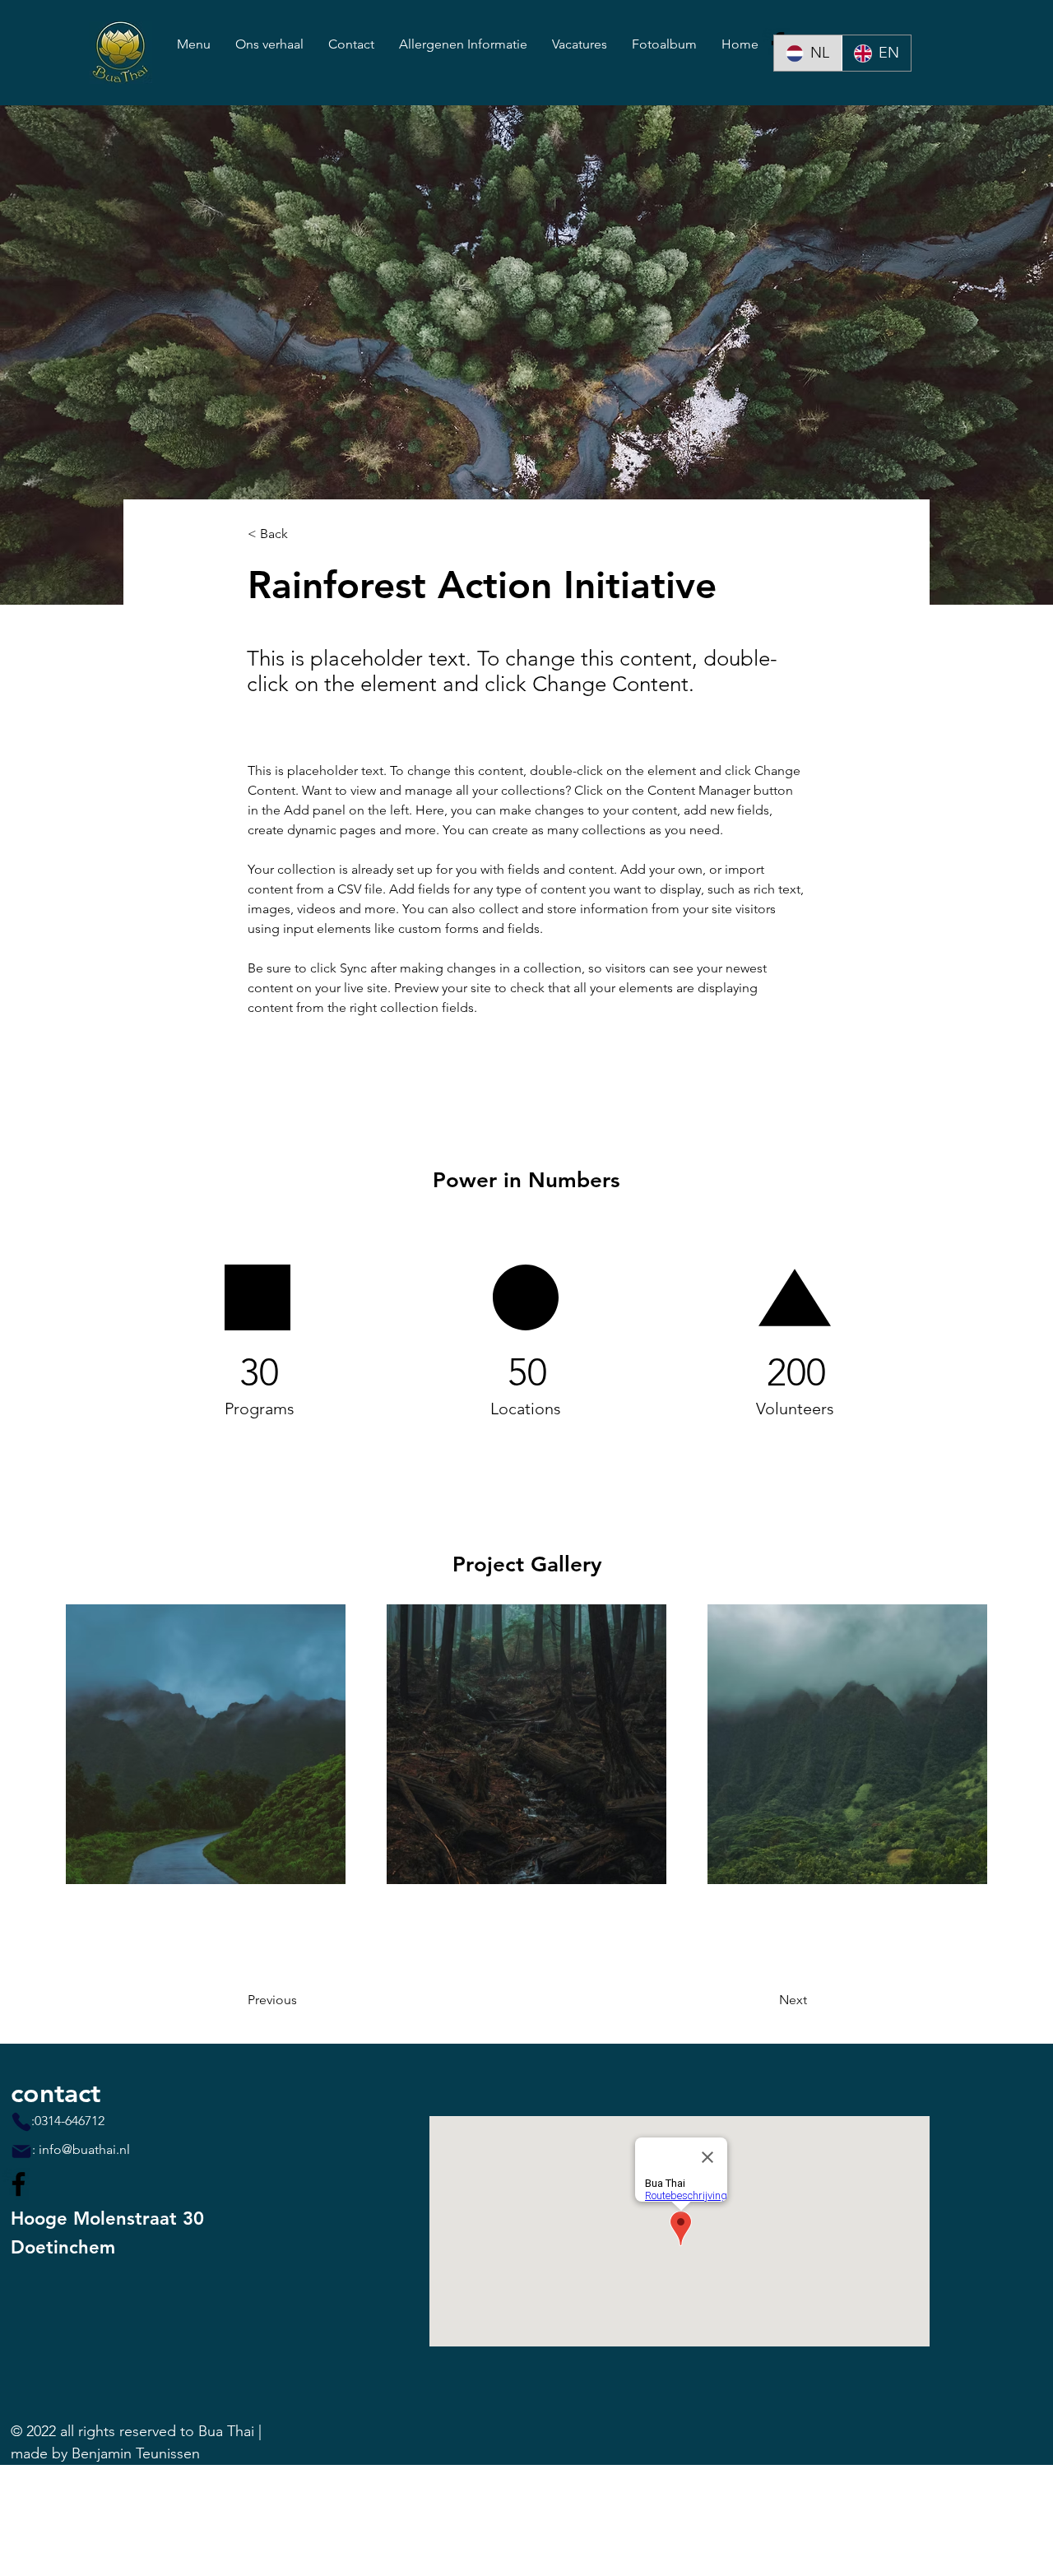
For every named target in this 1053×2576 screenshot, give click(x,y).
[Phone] (21, 2122)
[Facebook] (19, 2184)
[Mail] (21, 2151)
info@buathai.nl (84, 2149)
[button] (302, 534)
